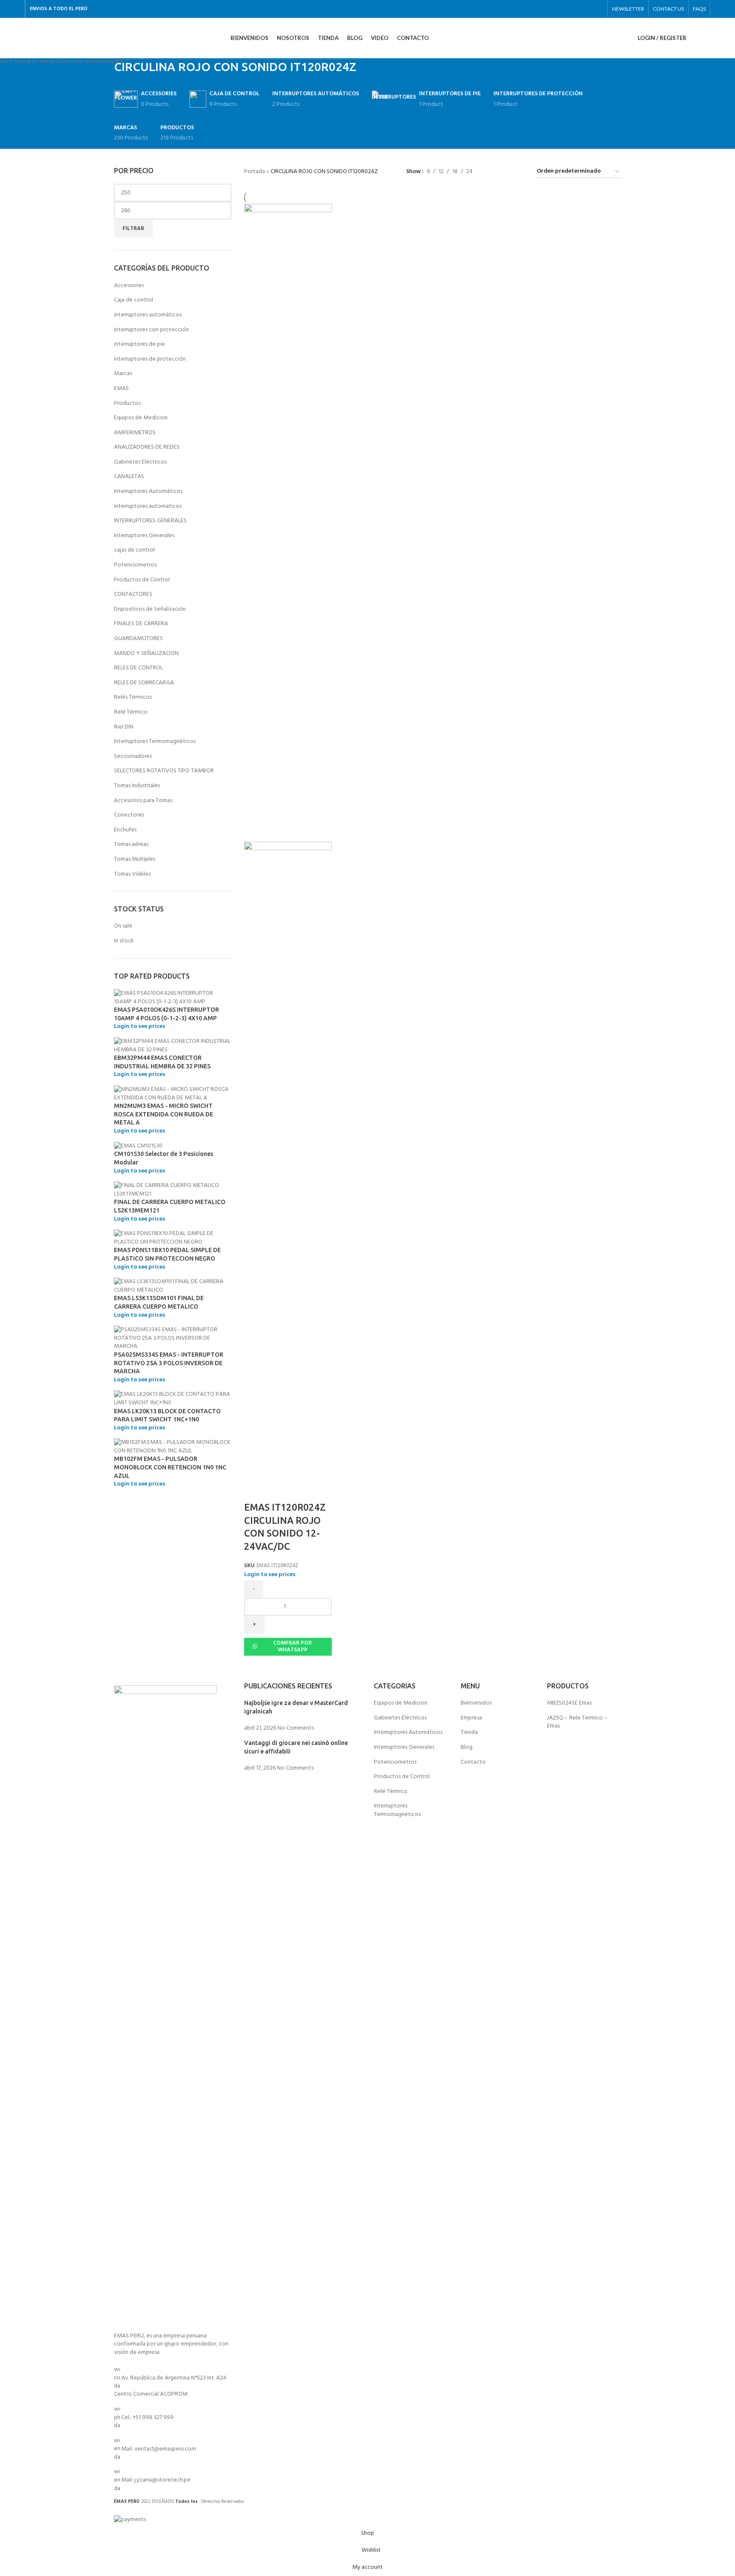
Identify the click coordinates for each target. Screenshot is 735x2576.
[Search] (695, 38)
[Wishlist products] (707, 38)
